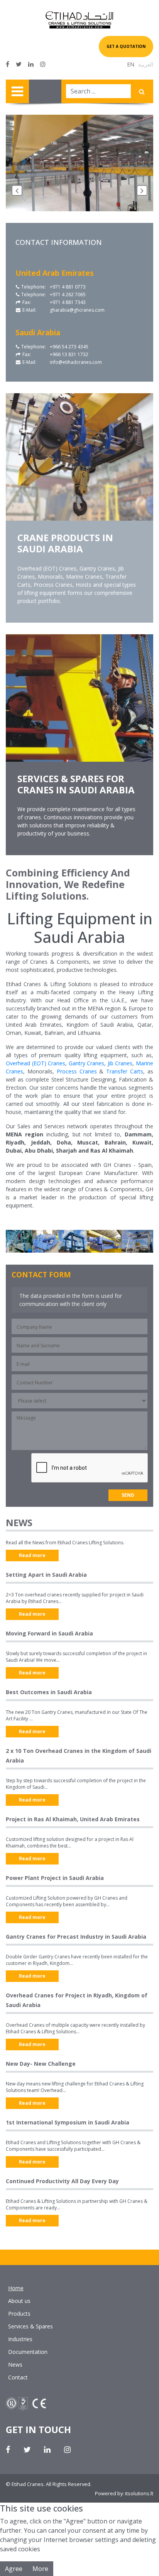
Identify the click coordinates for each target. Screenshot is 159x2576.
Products (19, 2314)
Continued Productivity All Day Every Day (62, 2181)
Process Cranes (77, 1071)
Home (16, 2288)
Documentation (28, 2352)
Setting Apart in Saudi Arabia (46, 1575)
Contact (18, 2377)
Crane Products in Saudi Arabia (65, 543)
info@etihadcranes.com (76, 362)
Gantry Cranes (87, 1063)
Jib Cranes (120, 1063)
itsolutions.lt (139, 2493)
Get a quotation (126, 46)
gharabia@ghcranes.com (77, 310)
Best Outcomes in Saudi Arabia (49, 1692)
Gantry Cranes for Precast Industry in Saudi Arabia (76, 1937)
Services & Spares (30, 2326)
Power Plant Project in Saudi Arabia (55, 1878)
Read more (32, 1555)
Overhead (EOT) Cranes (36, 1063)
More (40, 2569)
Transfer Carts (125, 1071)
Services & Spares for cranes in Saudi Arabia (76, 784)
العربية (146, 64)
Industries (20, 2339)
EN (131, 64)
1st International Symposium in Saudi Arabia (68, 2122)
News (15, 2365)
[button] (17, 190)
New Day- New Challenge (41, 2064)
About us (19, 2301)
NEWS (19, 1522)
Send (128, 1495)
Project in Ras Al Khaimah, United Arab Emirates (73, 1819)
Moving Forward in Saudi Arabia (49, 1633)
